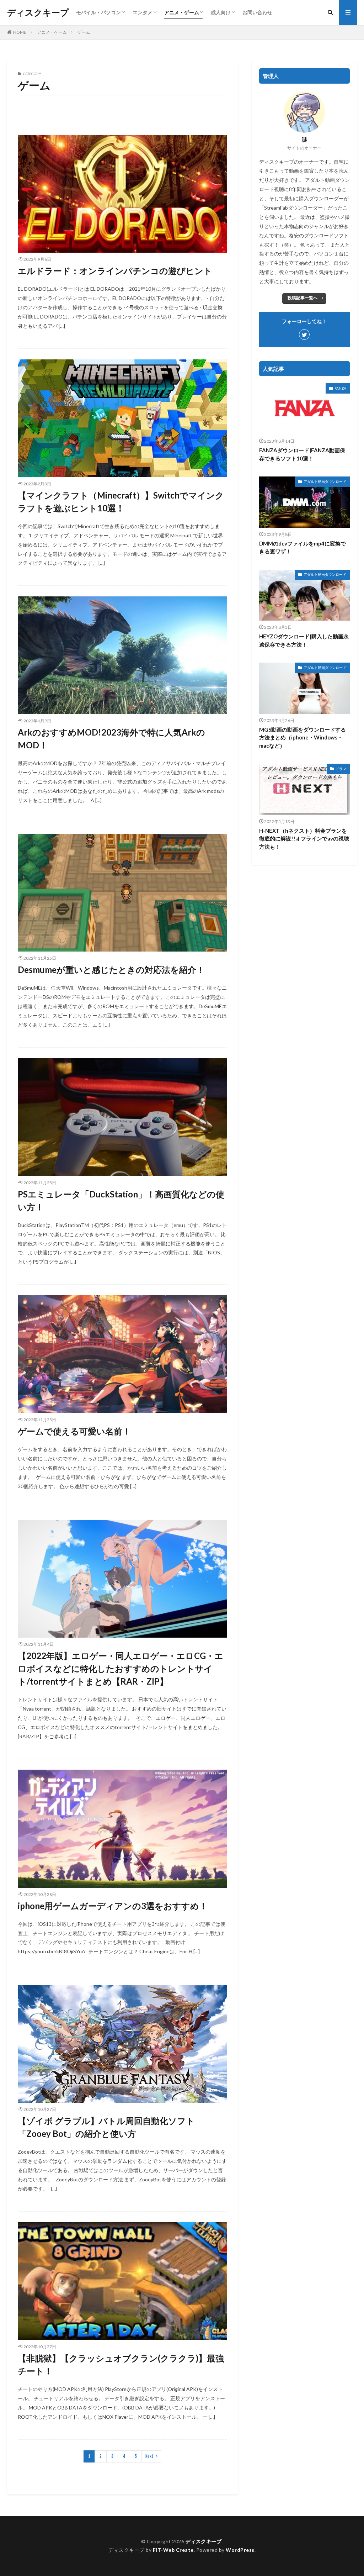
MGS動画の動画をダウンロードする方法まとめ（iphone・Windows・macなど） (303, 737)
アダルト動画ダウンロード (325, 481)
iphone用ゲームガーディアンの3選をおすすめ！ (113, 1906)
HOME (20, 32)
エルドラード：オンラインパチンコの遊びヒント (115, 271)
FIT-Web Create (173, 2550)
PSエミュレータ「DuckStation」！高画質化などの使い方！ (121, 1200)
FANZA (340, 388)
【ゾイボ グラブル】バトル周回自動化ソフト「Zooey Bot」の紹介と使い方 (106, 2127)
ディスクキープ (38, 12)
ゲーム (84, 32)
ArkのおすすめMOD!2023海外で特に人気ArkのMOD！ (111, 739)
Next (149, 2456)
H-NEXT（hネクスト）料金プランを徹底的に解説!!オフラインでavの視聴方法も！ (304, 839)
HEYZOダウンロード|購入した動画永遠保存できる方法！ (304, 640)
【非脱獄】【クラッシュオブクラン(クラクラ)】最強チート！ (121, 2364)
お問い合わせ (257, 12)
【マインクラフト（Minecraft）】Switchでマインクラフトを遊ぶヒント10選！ (121, 502)
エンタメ (143, 12)
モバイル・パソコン (98, 12)
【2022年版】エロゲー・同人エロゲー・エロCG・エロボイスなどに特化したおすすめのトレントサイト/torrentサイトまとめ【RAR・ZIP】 (121, 1668)
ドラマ (341, 769)
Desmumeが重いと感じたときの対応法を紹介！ (111, 970)
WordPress (240, 2550)
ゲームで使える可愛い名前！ (74, 1431)
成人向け (221, 12)
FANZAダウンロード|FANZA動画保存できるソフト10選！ (302, 454)
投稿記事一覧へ (303, 298)
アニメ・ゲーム (182, 12)
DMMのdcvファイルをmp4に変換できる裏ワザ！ (303, 547)
